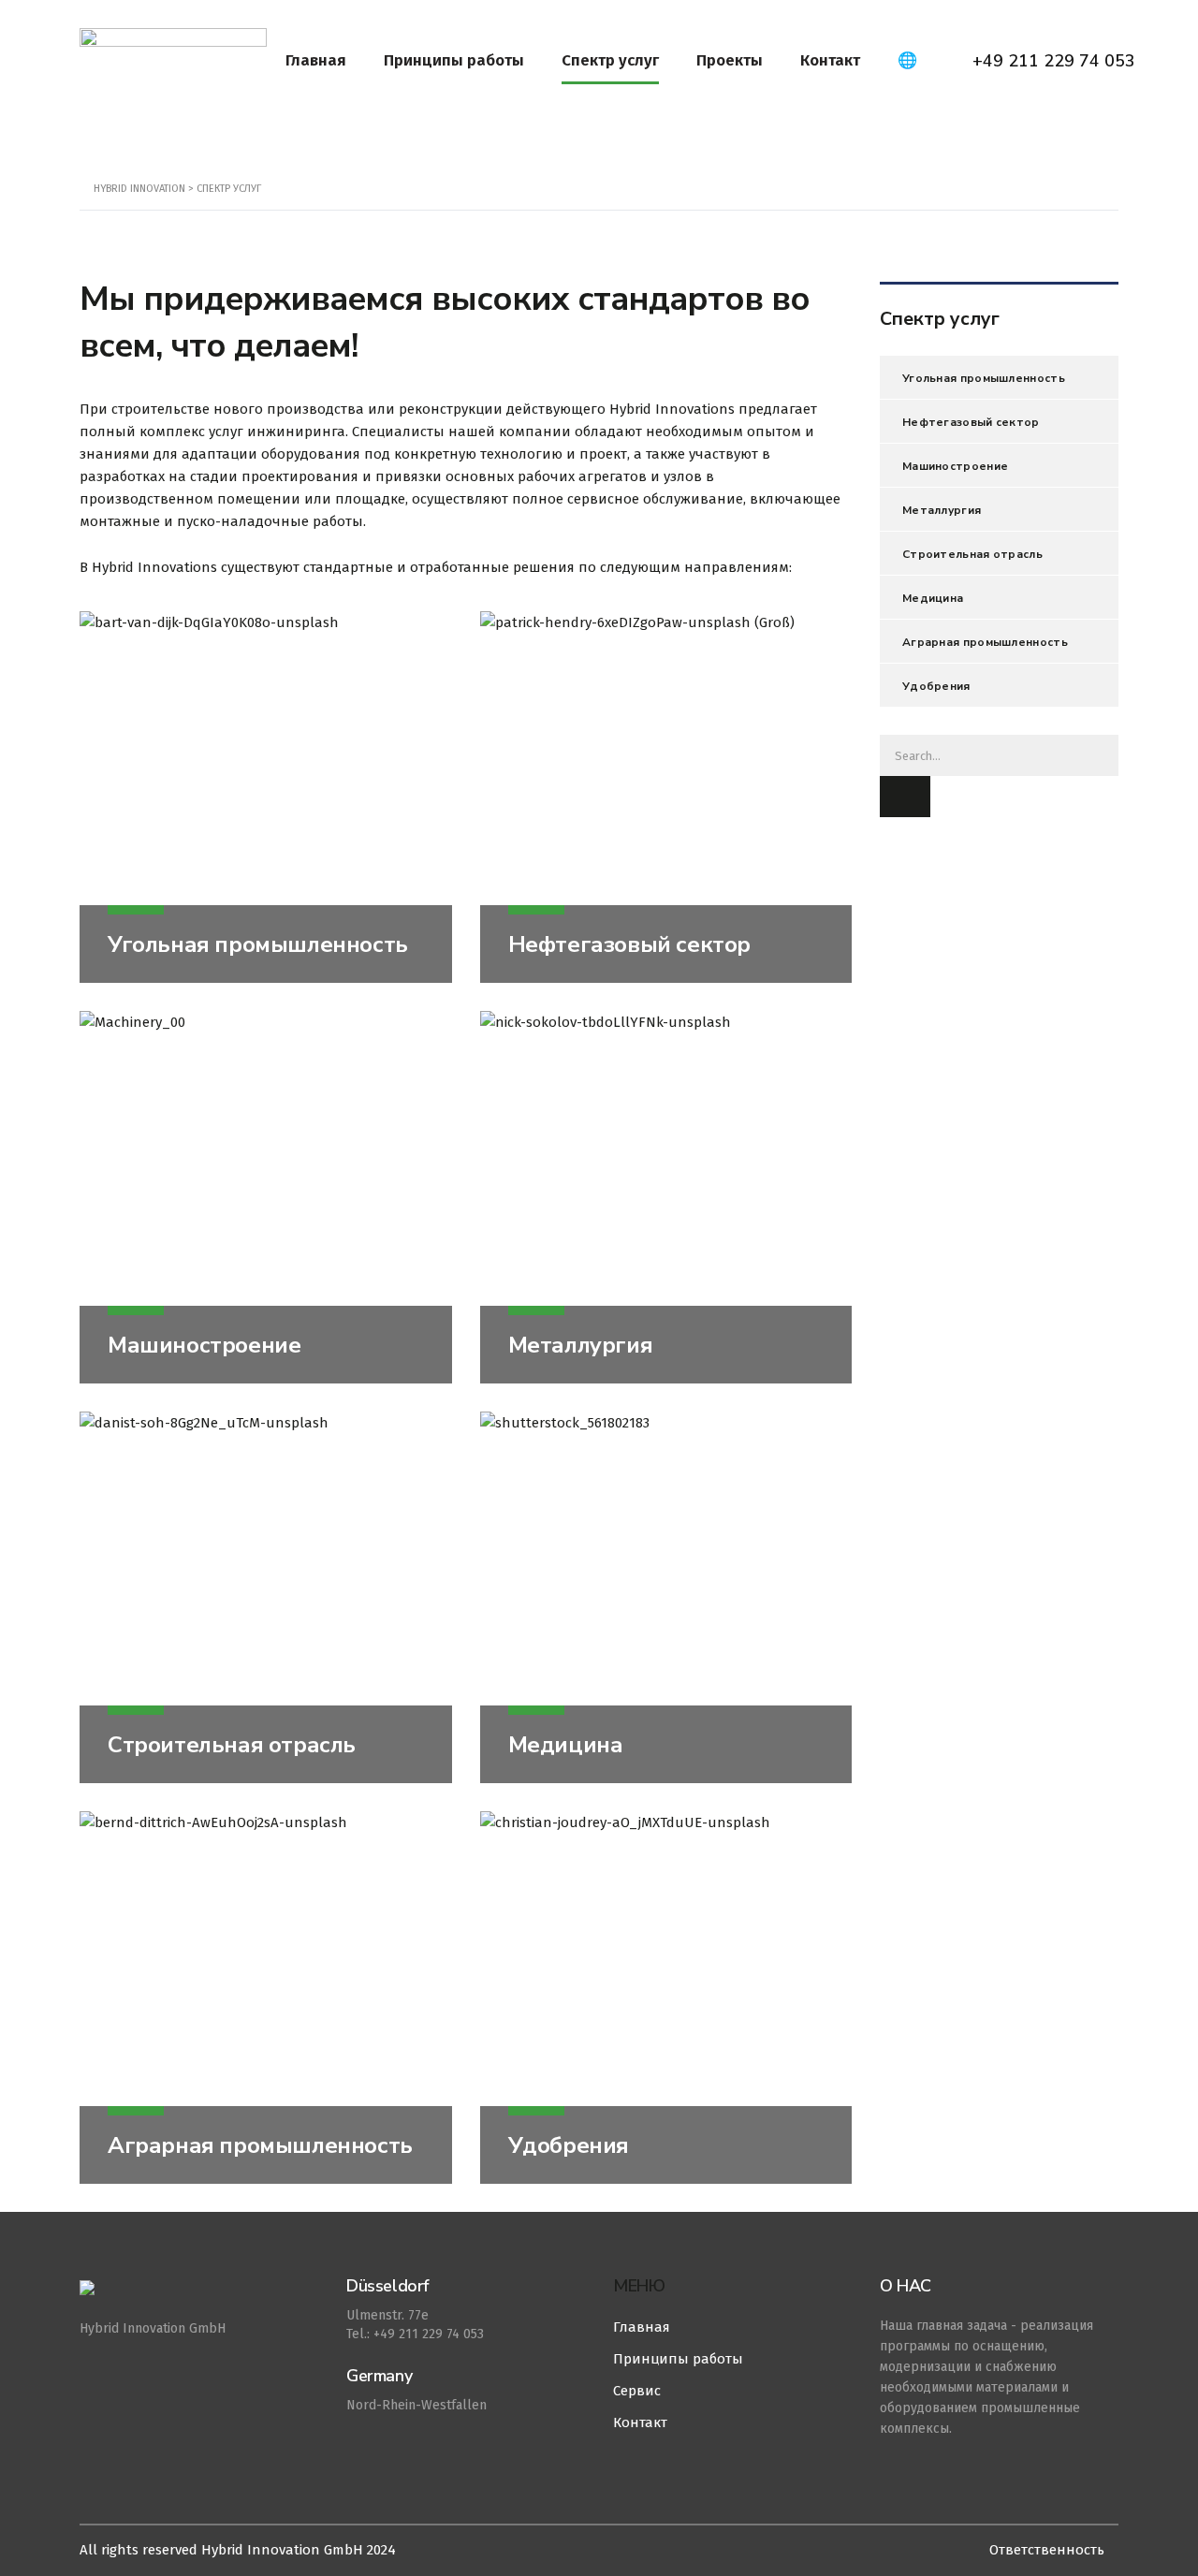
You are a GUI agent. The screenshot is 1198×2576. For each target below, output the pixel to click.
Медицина (566, 1745)
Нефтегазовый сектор (629, 944)
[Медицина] (666, 1598)
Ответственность (1047, 2550)
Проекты (730, 60)
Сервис (637, 2391)
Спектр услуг (610, 60)
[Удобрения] (666, 1998)
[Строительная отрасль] (266, 1598)
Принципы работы (454, 60)
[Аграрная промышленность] (266, 1998)
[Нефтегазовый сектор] (666, 798)
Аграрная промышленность (260, 2145)
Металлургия (581, 1345)
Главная (316, 60)
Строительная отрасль (232, 1745)
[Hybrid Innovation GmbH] (199, 2298)
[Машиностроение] (266, 1197)
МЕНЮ (639, 2286)
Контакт (830, 60)
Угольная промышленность (258, 944)
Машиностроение (204, 1345)
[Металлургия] (666, 1197)
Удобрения (569, 2145)
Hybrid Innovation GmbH (153, 2328)
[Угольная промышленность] (266, 798)
